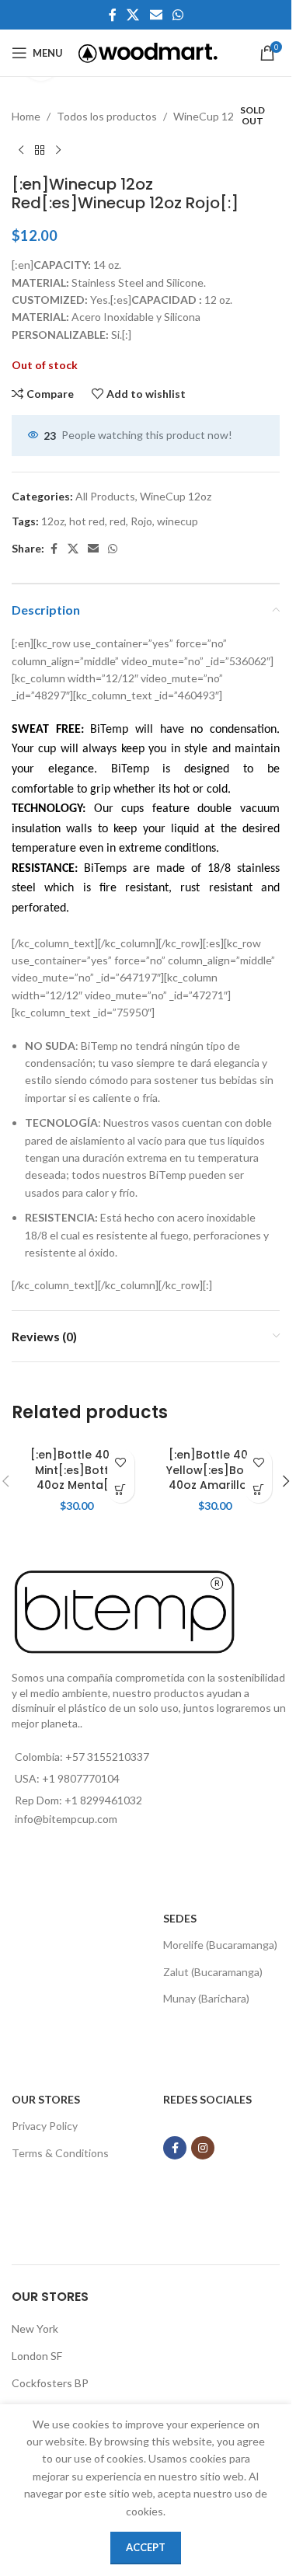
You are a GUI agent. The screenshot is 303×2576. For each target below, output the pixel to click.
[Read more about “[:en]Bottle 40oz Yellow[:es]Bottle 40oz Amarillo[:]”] (258, 1489)
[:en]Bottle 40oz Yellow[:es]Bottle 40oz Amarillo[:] (215, 1470)
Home (26, 116)
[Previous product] (21, 150)
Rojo (141, 521)
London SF (37, 2356)
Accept (146, 2547)
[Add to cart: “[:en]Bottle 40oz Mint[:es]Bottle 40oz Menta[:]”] (121, 1489)
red (118, 521)
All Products (105, 496)
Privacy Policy (45, 2126)
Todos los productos (107, 116)
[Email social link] (156, 15)
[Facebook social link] (113, 15)
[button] (286, 1481)
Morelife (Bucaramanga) (220, 1945)
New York (35, 2329)
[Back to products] (40, 150)
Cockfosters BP (50, 2383)
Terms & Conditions (60, 2153)
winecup (178, 521)
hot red (87, 521)
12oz (53, 521)
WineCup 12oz (209, 116)
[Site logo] (148, 52)
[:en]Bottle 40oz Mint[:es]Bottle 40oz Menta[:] (77, 1470)
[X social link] (133, 15)
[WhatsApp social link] (178, 15)
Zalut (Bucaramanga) (213, 1972)
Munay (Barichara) (206, 1998)
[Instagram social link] (203, 2148)
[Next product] (58, 150)
